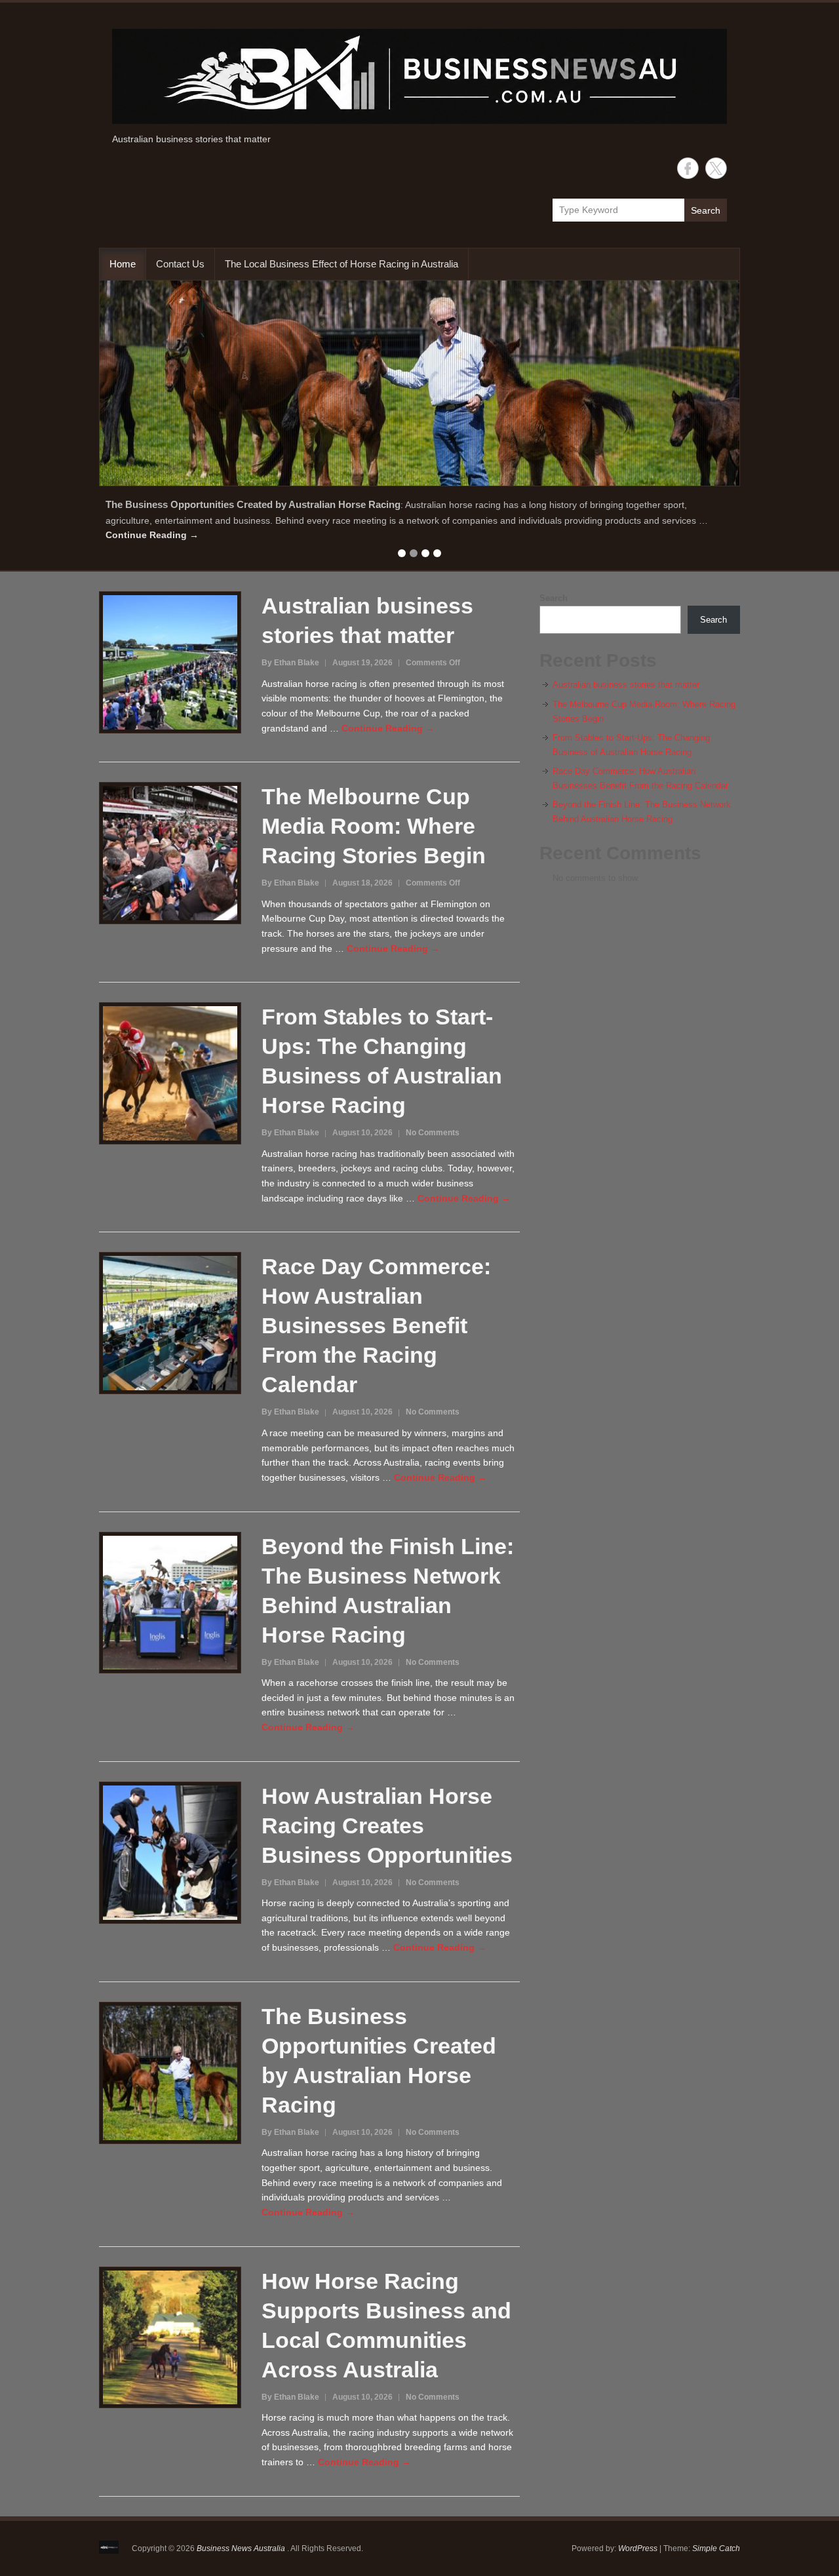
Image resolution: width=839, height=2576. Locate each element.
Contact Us (180, 264)
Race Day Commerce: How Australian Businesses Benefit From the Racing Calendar (376, 1325)
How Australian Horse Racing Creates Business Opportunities (387, 1825)
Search (706, 210)
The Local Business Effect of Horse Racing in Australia (341, 264)
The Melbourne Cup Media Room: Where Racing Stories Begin (374, 826)
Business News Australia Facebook (688, 168)
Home (123, 264)
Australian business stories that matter (626, 685)
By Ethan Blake (290, 663)
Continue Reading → (152, 535)
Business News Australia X (716, 168)
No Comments (433, 1133)
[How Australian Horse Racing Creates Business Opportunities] (419, 383)
